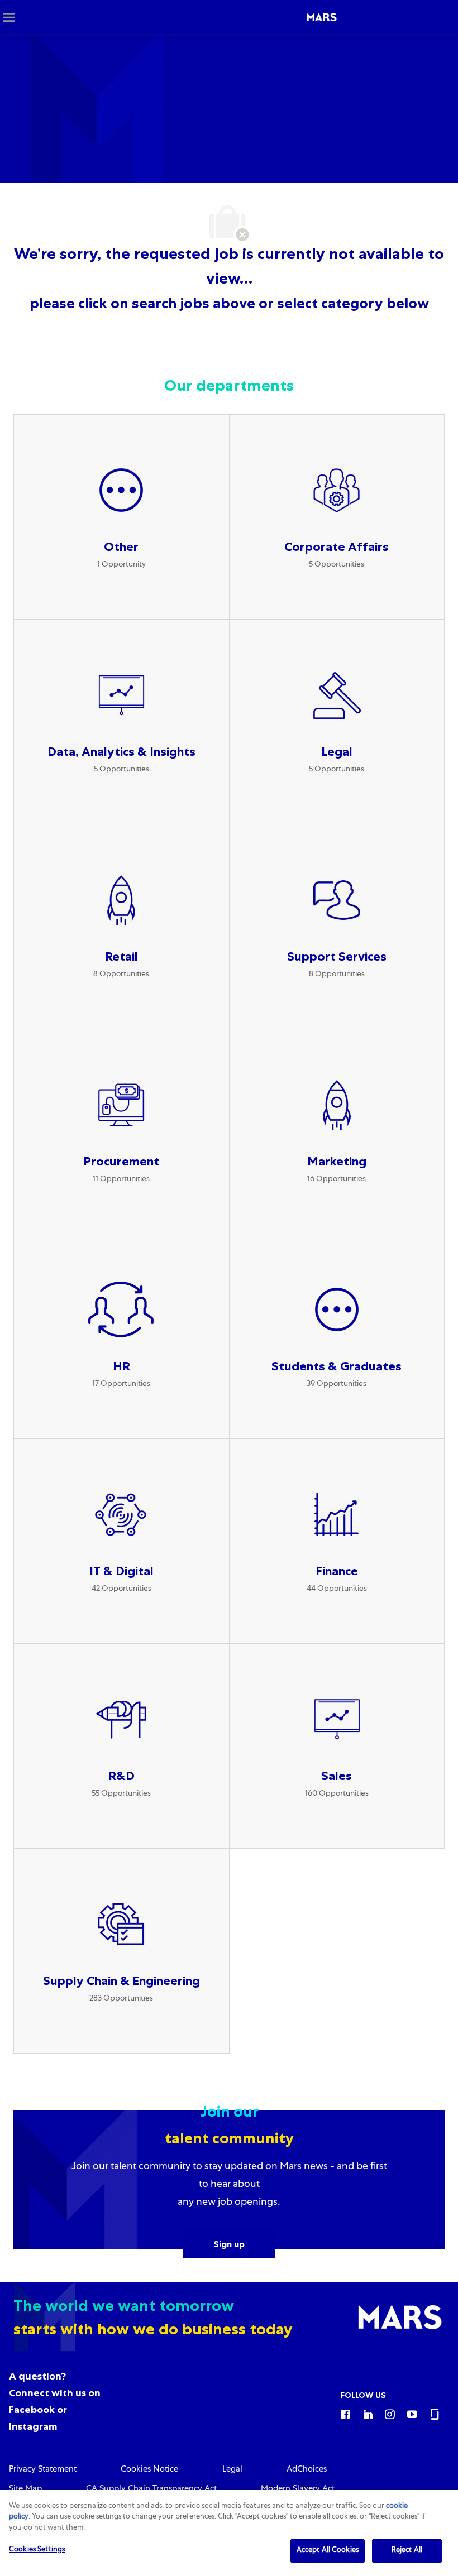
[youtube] (412, 2414)
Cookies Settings (37, 2550)
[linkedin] (368, 2414)
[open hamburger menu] (9, 17)
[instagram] (390, 2414)
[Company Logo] (322, 17)
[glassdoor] (435, 2414)
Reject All (407, 2551)
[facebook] (345, 2414)
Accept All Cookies (328, 2551)
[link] (43, 2470)
